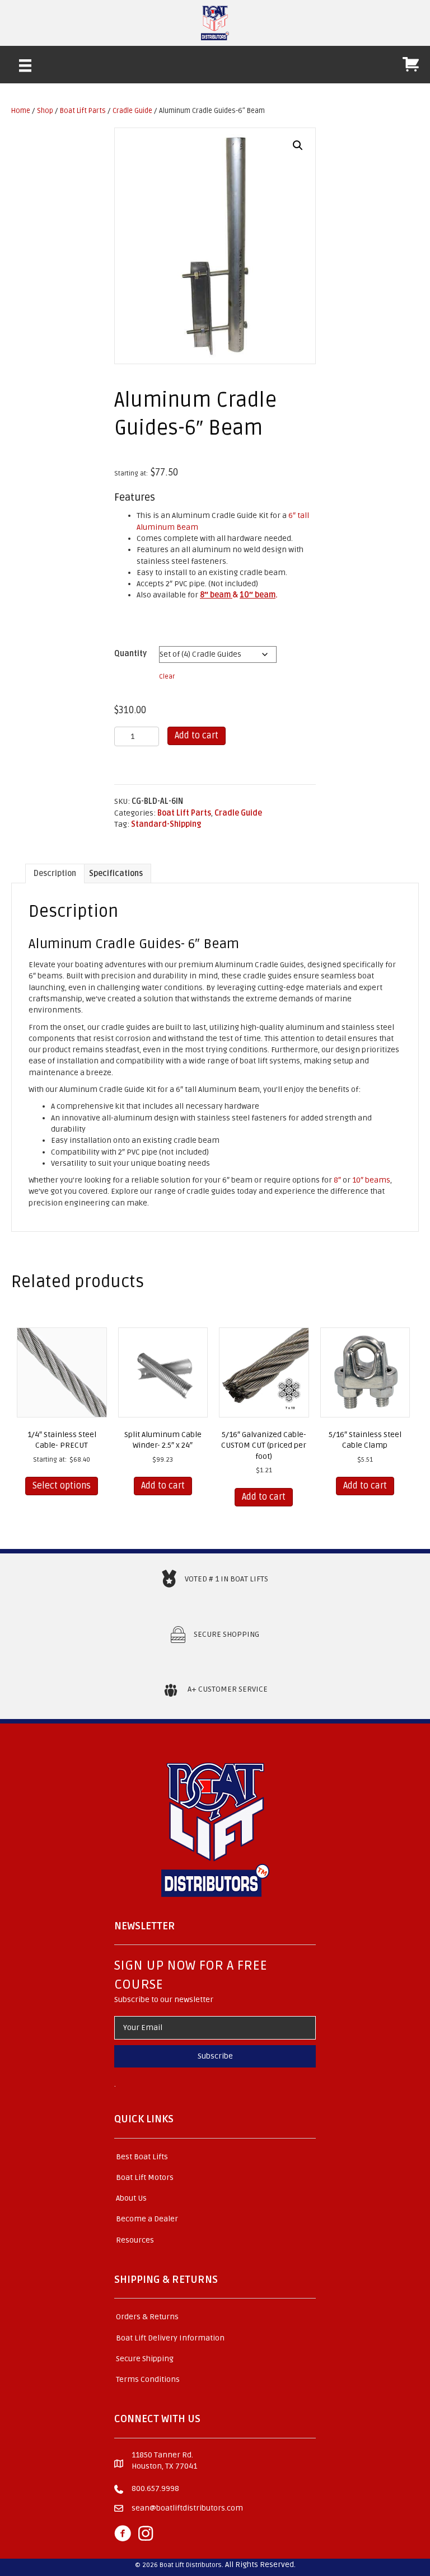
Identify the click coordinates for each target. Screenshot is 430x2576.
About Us (131, 2198)
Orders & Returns (147, 2317)
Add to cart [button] (163, 1486)
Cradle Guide (132, 111)
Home (21, 111)
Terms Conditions (148, 2379)
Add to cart (197, 736)
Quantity (130, 654)
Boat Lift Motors (145, 2177)
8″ (337, 1180)
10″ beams (371, 1180)
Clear (167, 676)
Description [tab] (55, 873)
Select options (62, 1486)
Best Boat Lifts (142, 2157)
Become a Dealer (147, 2219)
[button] (298, 145)
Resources (135, 2240)
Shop (45, 111)
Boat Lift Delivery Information (170, 2338)
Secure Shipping (145, 2359)
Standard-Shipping (166, 824)
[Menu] (25, 65)
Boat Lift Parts (83, 111)
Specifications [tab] (116, 873)
